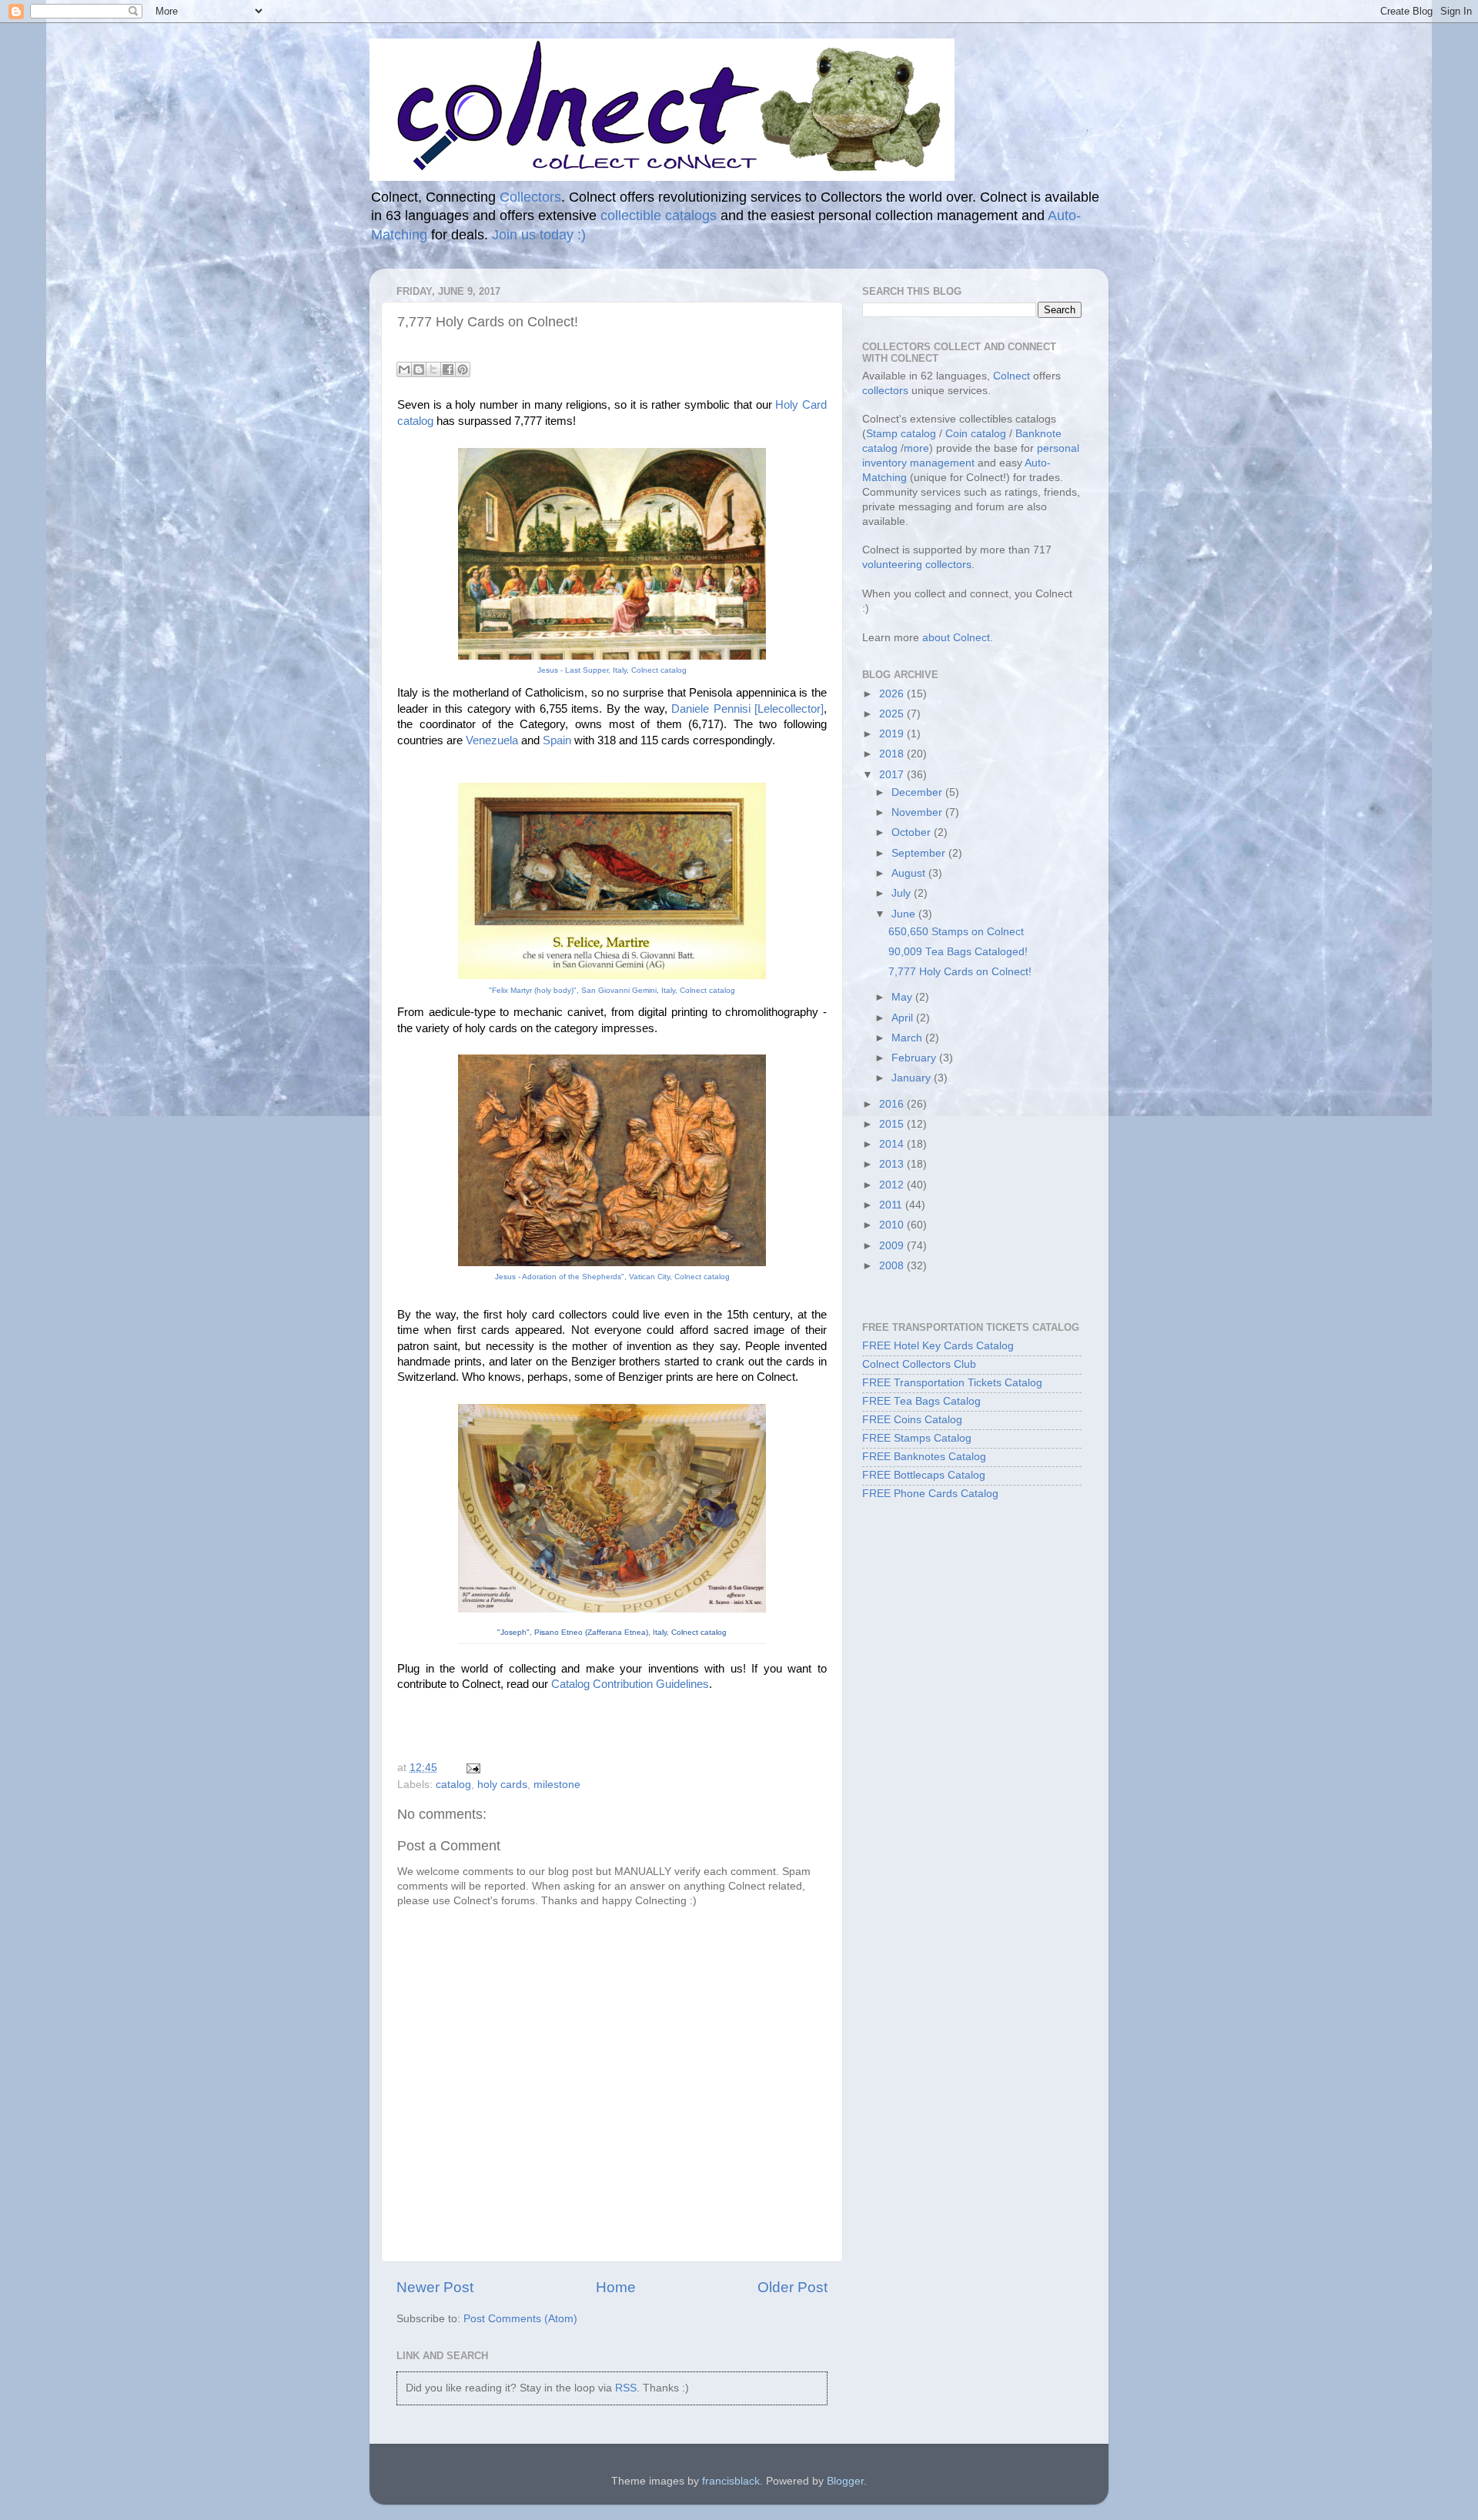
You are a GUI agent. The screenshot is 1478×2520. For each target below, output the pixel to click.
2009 (893, 1246)
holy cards (502, 1785)
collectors (885, 391)
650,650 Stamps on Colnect (956, 932)
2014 (893, 1144)
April (904, 1018)
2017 (893, 775)
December (918, 792)
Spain (557, 740)
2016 (893, 1104)
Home (616, 2287)
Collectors (530, 197)
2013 (893, 1164)
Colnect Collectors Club (919, 1364)
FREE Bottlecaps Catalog (924, 1475)
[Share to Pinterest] (463, 369)
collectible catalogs (659, 216)
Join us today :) (539, 235)
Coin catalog (976, 434)
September (920, 853)
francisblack (731, 2481)
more (916, 448)
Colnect (1012, 376)
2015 (893, 1124)
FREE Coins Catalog (912, 1420)
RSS (626, 2388)
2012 (893, 1185)
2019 (893, 734)
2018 (893, 754)
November (918, 812)
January (913, 1078)
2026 (893, 694)
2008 (893, 1266)
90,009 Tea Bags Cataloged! (958, 952)
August (910, 873)
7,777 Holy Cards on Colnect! (960, 972)
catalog (453, 1785)
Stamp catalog (901, 434)
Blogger (845, 2481)
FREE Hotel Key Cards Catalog (938, 1346)
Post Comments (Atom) (520, 2319)
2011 (892, 1205)
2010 (893, 1225)
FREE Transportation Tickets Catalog (952, 1383)
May (903, 997)
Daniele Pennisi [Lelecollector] (747, 709)
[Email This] (404, 369)
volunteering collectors (917, 565)
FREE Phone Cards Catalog (930, 1494)
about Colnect (956, 638)
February (915, 1058)
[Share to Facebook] (448, 369)
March (908, 1038)
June (905, 914)
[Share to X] (433, 369)
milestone (557, 1785)
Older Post (793, 2287)
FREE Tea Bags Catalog (921, 1401)
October (913, 832)
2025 (893, 714)
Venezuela (492, 740)
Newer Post (435, 2287)
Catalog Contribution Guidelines (630, 1684)
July (903, 893)
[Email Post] (471, 1768)
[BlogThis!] (419, 369)
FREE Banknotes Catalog (924, 1457)
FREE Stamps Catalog (917, 1438)
